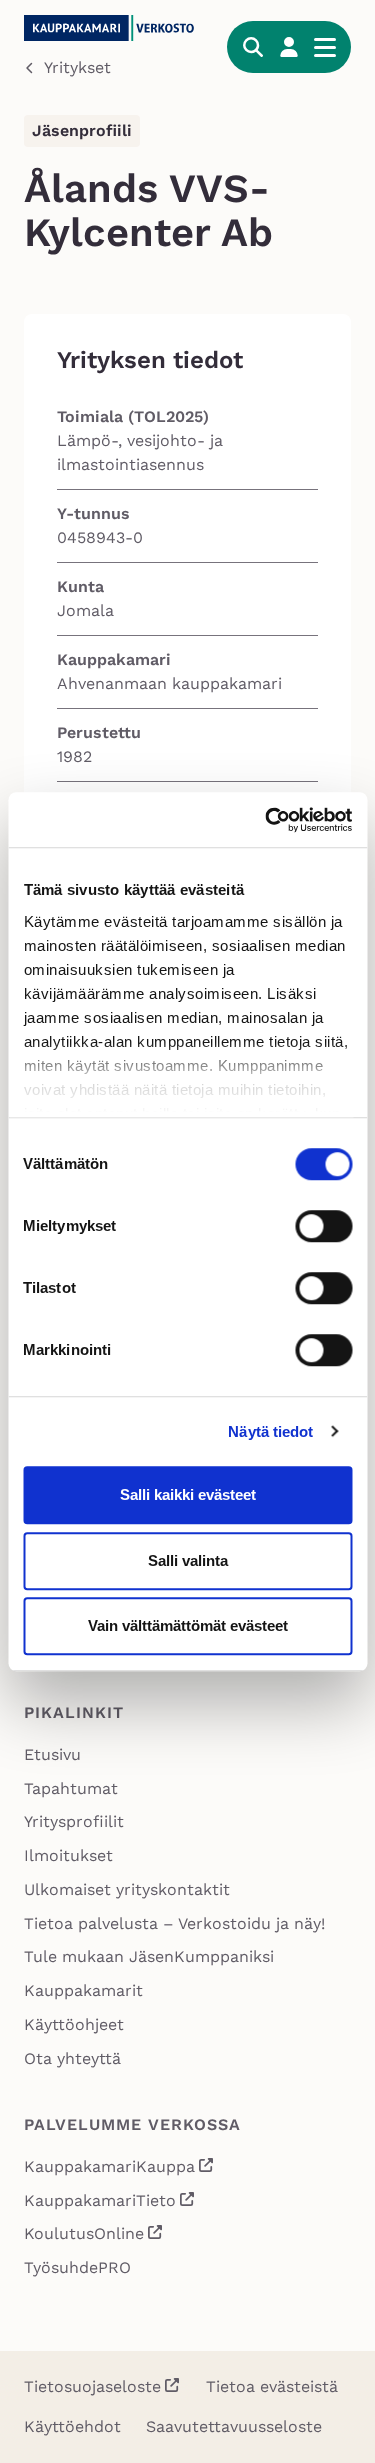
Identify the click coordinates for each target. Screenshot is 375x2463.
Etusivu (52, 1754)
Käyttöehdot (72, 2426)
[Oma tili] (289, 47)
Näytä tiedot (270, 1431)
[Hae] (253, 47)
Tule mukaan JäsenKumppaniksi (149, 1956)
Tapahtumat (71, 1788)
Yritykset (77, 67)
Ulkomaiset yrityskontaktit (127, 1889)
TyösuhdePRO (77, 2267)
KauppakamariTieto (110, 2202)
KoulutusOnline (94, 2235)
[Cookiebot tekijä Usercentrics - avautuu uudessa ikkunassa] (267, 820)
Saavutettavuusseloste (234, 2426)
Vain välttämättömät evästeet (188, 1625)
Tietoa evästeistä (272, 2386)
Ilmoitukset (68, 1855)
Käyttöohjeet (74, 2024)
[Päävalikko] (325, 47)
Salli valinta (188, 1560)
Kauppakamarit (83, 1990)
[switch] (323, 1226)
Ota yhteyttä (72, 2058)
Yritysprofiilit (74, 1821)
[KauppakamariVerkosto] (113, 28)
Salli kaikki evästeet (188, 1494)
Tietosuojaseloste (92, 2386)
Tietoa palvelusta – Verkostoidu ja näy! (174, 1923)
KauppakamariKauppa (119, 2168)
